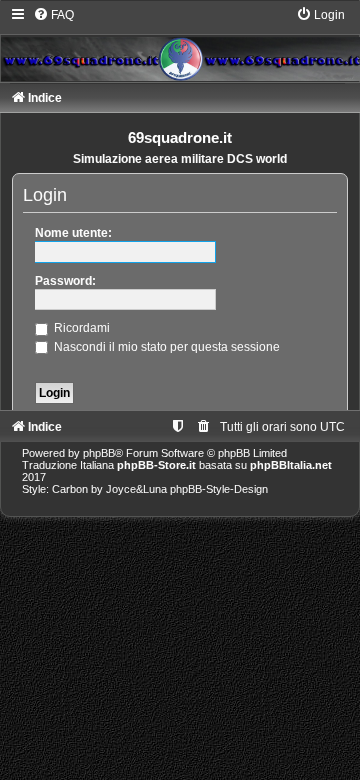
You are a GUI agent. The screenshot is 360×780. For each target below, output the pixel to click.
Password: (65, 281)
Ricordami (80, 328)
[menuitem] (53, 15)
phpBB (99, 453)
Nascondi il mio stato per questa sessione (165, 347)
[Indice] (180, 44)
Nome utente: (73, 233)
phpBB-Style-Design (219, 489)
